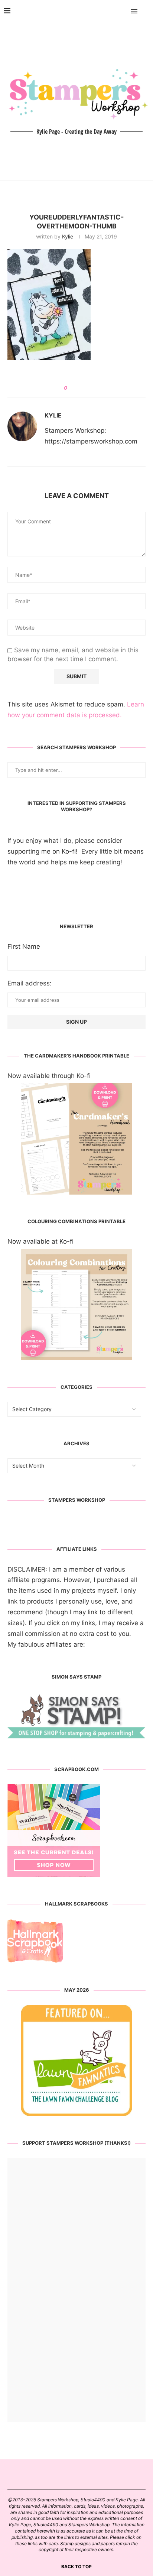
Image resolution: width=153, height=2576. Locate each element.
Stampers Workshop (77, 1500)
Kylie (68, 236)
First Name (24, 946)
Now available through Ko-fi (49, 1076)
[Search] (146, 11)
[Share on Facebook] (76, 388)
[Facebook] (113, 11)
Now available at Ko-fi (40, 1241)
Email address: (30, 983)
